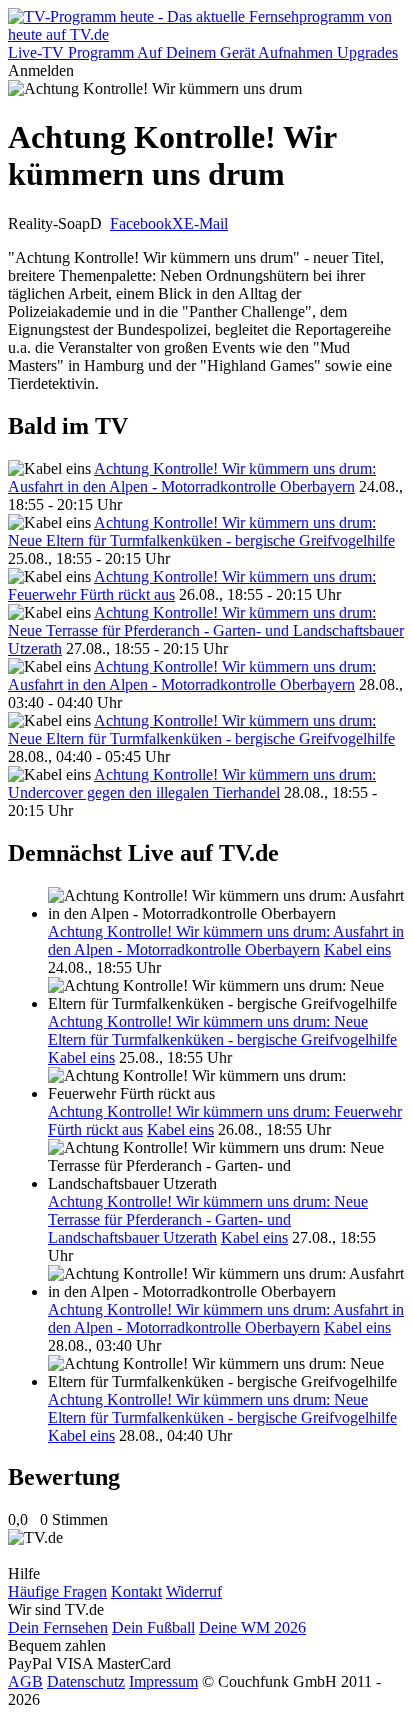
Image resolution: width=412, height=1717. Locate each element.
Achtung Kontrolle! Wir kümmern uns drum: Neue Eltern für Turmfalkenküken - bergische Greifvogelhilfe (201, 531)
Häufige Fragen (57, 1591)
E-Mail (206, 223)
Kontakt (136, 1591)
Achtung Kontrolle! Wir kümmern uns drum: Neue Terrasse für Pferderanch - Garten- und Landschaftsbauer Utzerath (206, 630)
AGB (25, 1681)
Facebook (141, 223)
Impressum (163, 1681)
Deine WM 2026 (252, 1627)
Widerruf (194, 1591)
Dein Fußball (153, 1627)
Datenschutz (86, 1681)
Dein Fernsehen (58, 1627)
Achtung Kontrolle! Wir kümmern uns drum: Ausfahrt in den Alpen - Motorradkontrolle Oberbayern (192, 477)
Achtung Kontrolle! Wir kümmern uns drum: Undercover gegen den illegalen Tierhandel (192, 783)
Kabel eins (357, 949)
